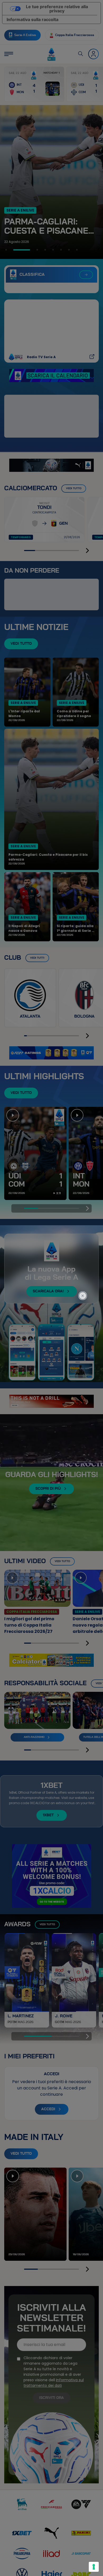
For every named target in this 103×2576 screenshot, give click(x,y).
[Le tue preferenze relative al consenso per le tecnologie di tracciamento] (94, 2567)
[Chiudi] (86, 1272)
